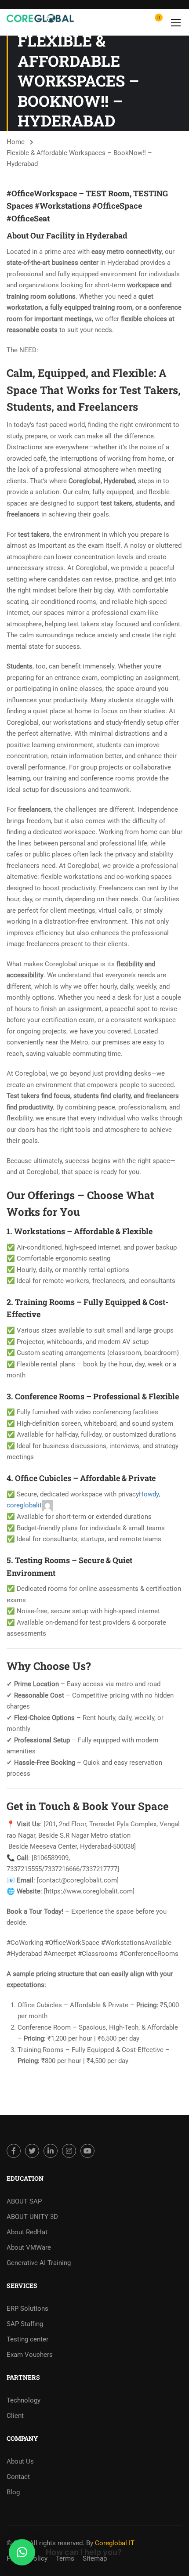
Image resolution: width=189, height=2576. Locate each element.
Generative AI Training (39, 2263)
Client (15, 2416)
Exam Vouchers (30, 2355)
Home (16, 142)
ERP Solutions (27, 2309)
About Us (20, 2461)
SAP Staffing (25, 2324)
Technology (24, 2400)
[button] (22, 2552)
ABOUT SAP (24, 2201)
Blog (13, 2492)
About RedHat (27, 2232)
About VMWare (29, 2247)
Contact (18, 2477)
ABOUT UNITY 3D (32, 2217)
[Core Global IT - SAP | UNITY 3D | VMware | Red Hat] (40, 22)
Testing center (27, 2339)
